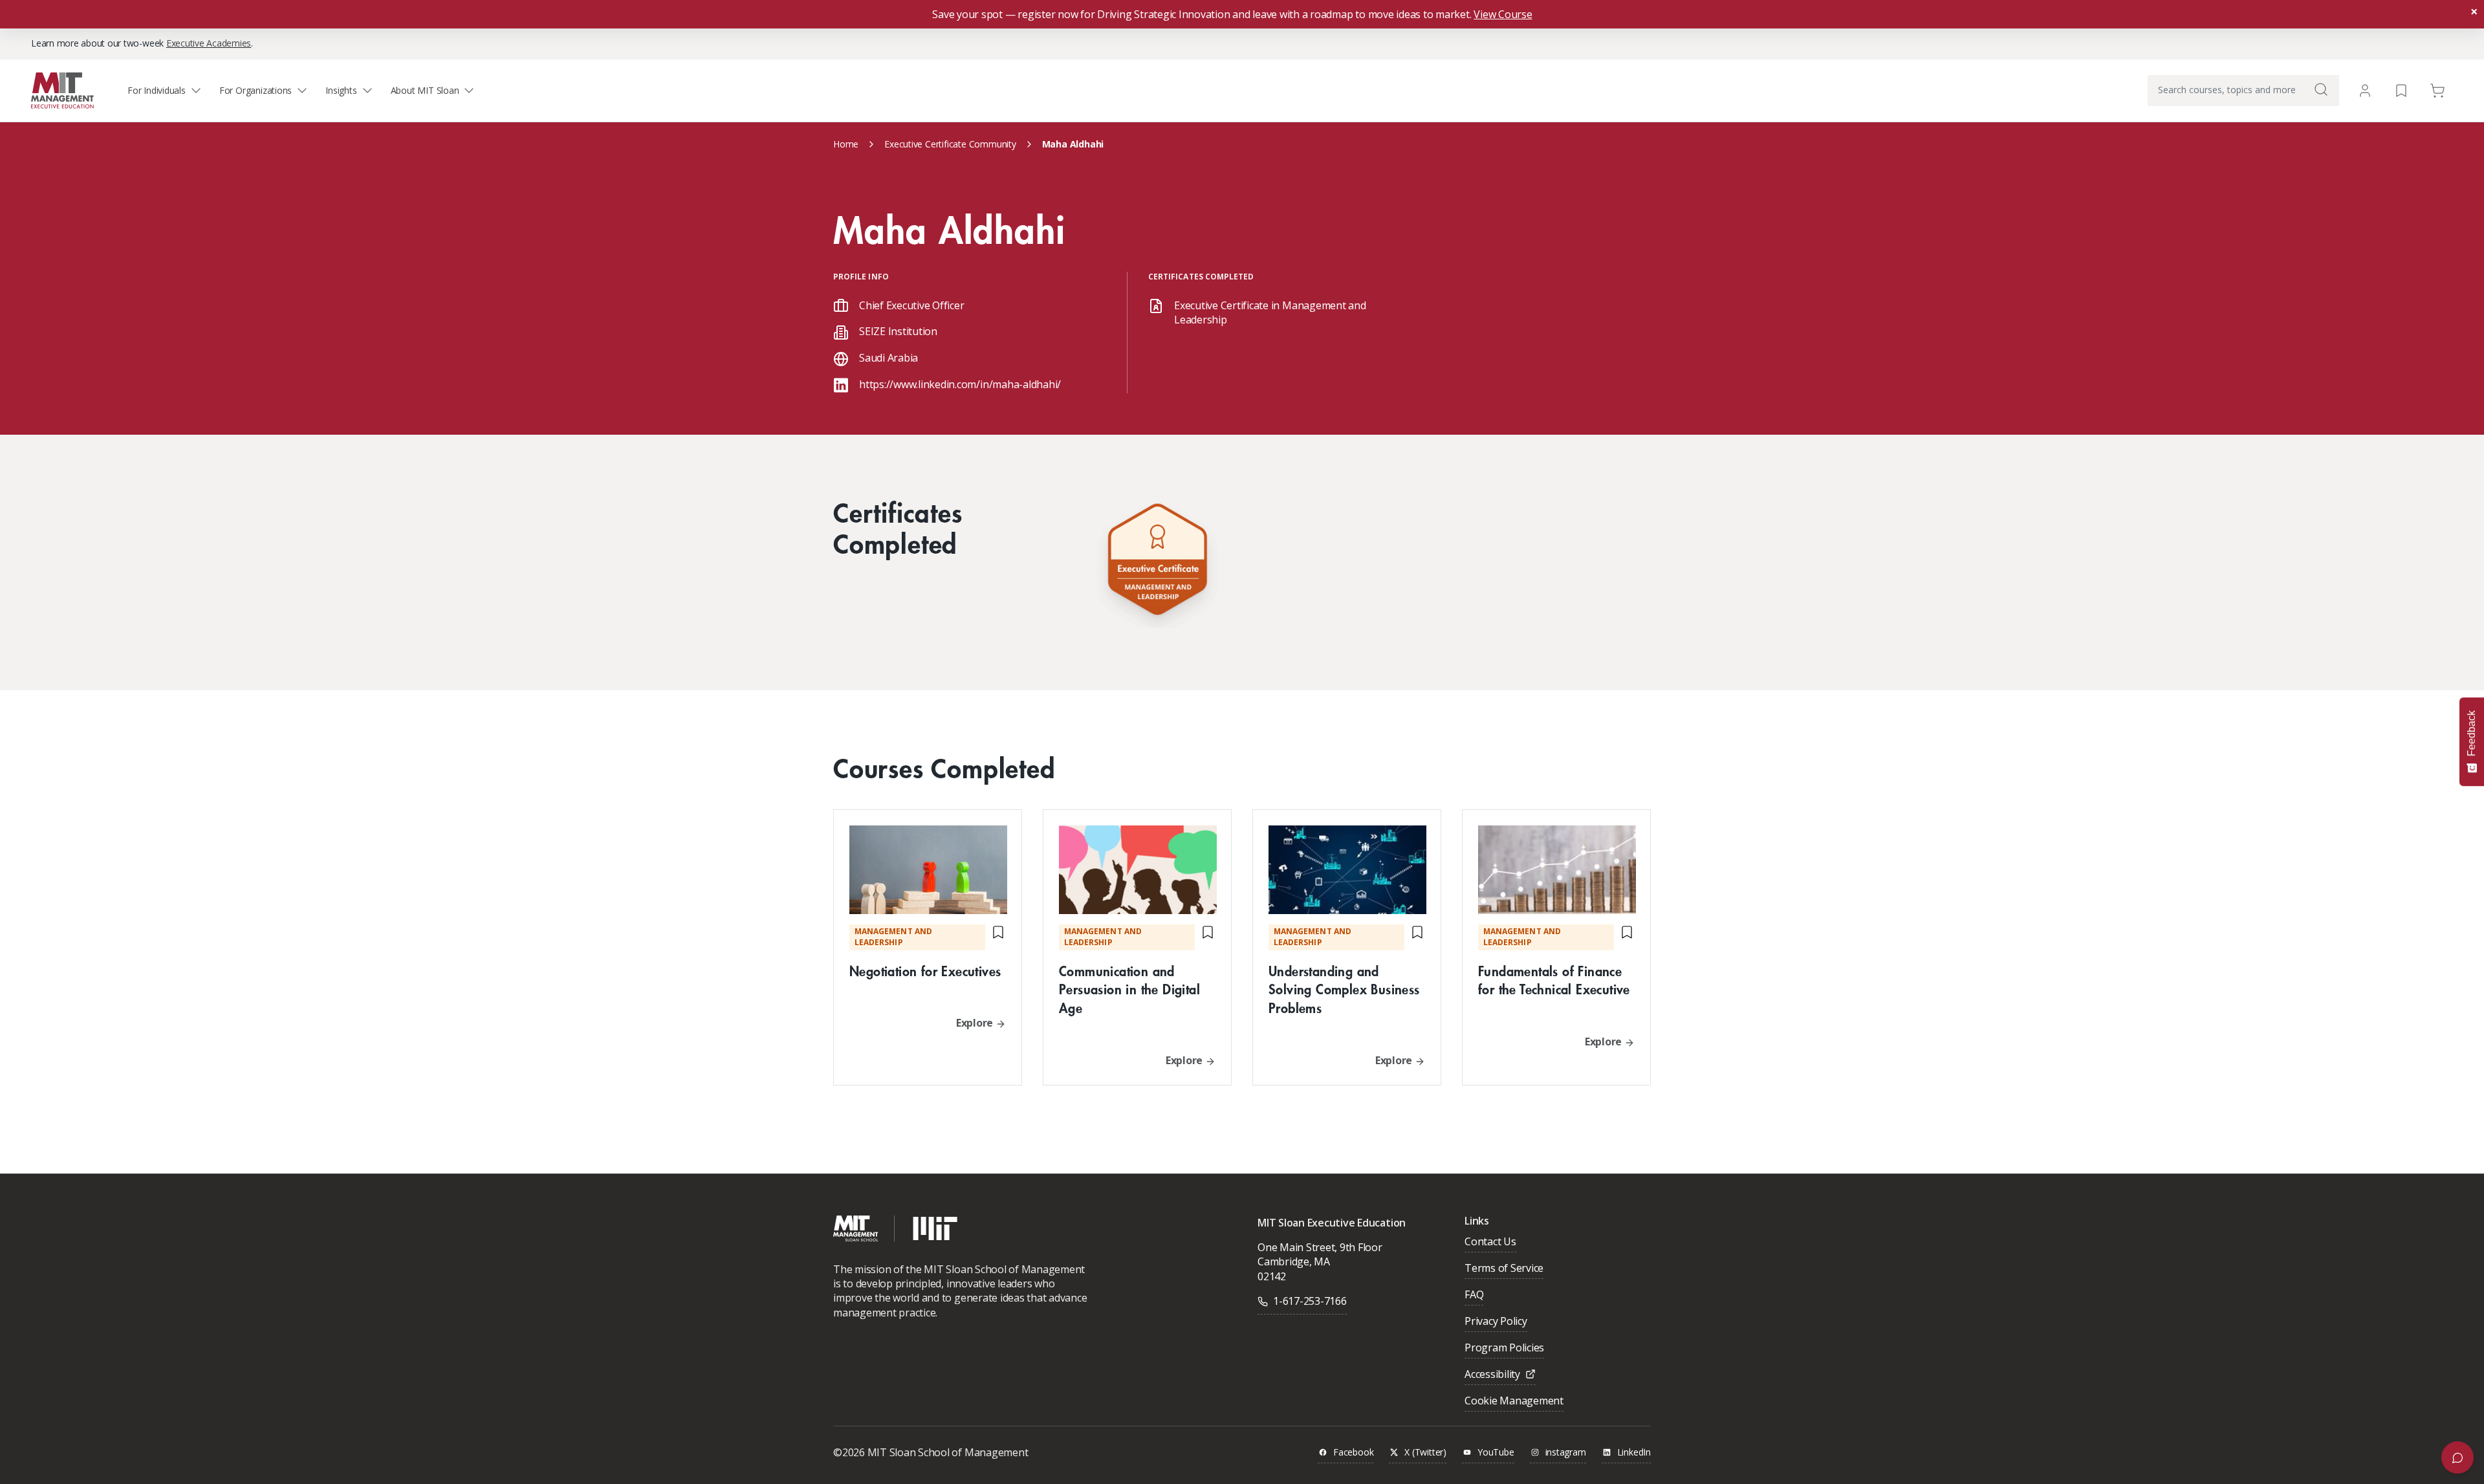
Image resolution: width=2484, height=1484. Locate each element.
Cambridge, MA (1294, 1261)
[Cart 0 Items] (2437, 90)
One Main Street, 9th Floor (1320, 1247)
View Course (1503, 14)
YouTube (1496, 1453)
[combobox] (2243, 91)
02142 (1272, 1276)
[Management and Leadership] (1157, 562)
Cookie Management (1514, 1402)
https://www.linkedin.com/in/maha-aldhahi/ (960, 384)
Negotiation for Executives (925, 971)
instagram (1566, 1453)
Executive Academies (209, 43)
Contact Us (1490, 1242)
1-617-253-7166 (1310, 1301)
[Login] (2365, 91)
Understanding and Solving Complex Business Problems (1344, 989)
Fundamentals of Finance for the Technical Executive (1554, 980)
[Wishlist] (2401, 90)
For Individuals (157, 90)
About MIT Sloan (425, 90)
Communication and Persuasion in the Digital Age (1129, 989)
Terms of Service (1504, 1269)
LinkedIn (1634, 1453)
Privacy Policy (1496, 1322)
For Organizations (256, 90)
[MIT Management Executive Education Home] (62, 90)
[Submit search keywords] (2321, 89)
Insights (341, 90)
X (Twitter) (1425, 1453)
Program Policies (1504, 1348)
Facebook (1353, 1453)
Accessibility (1492, 1375)
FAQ (1474, 1295)
